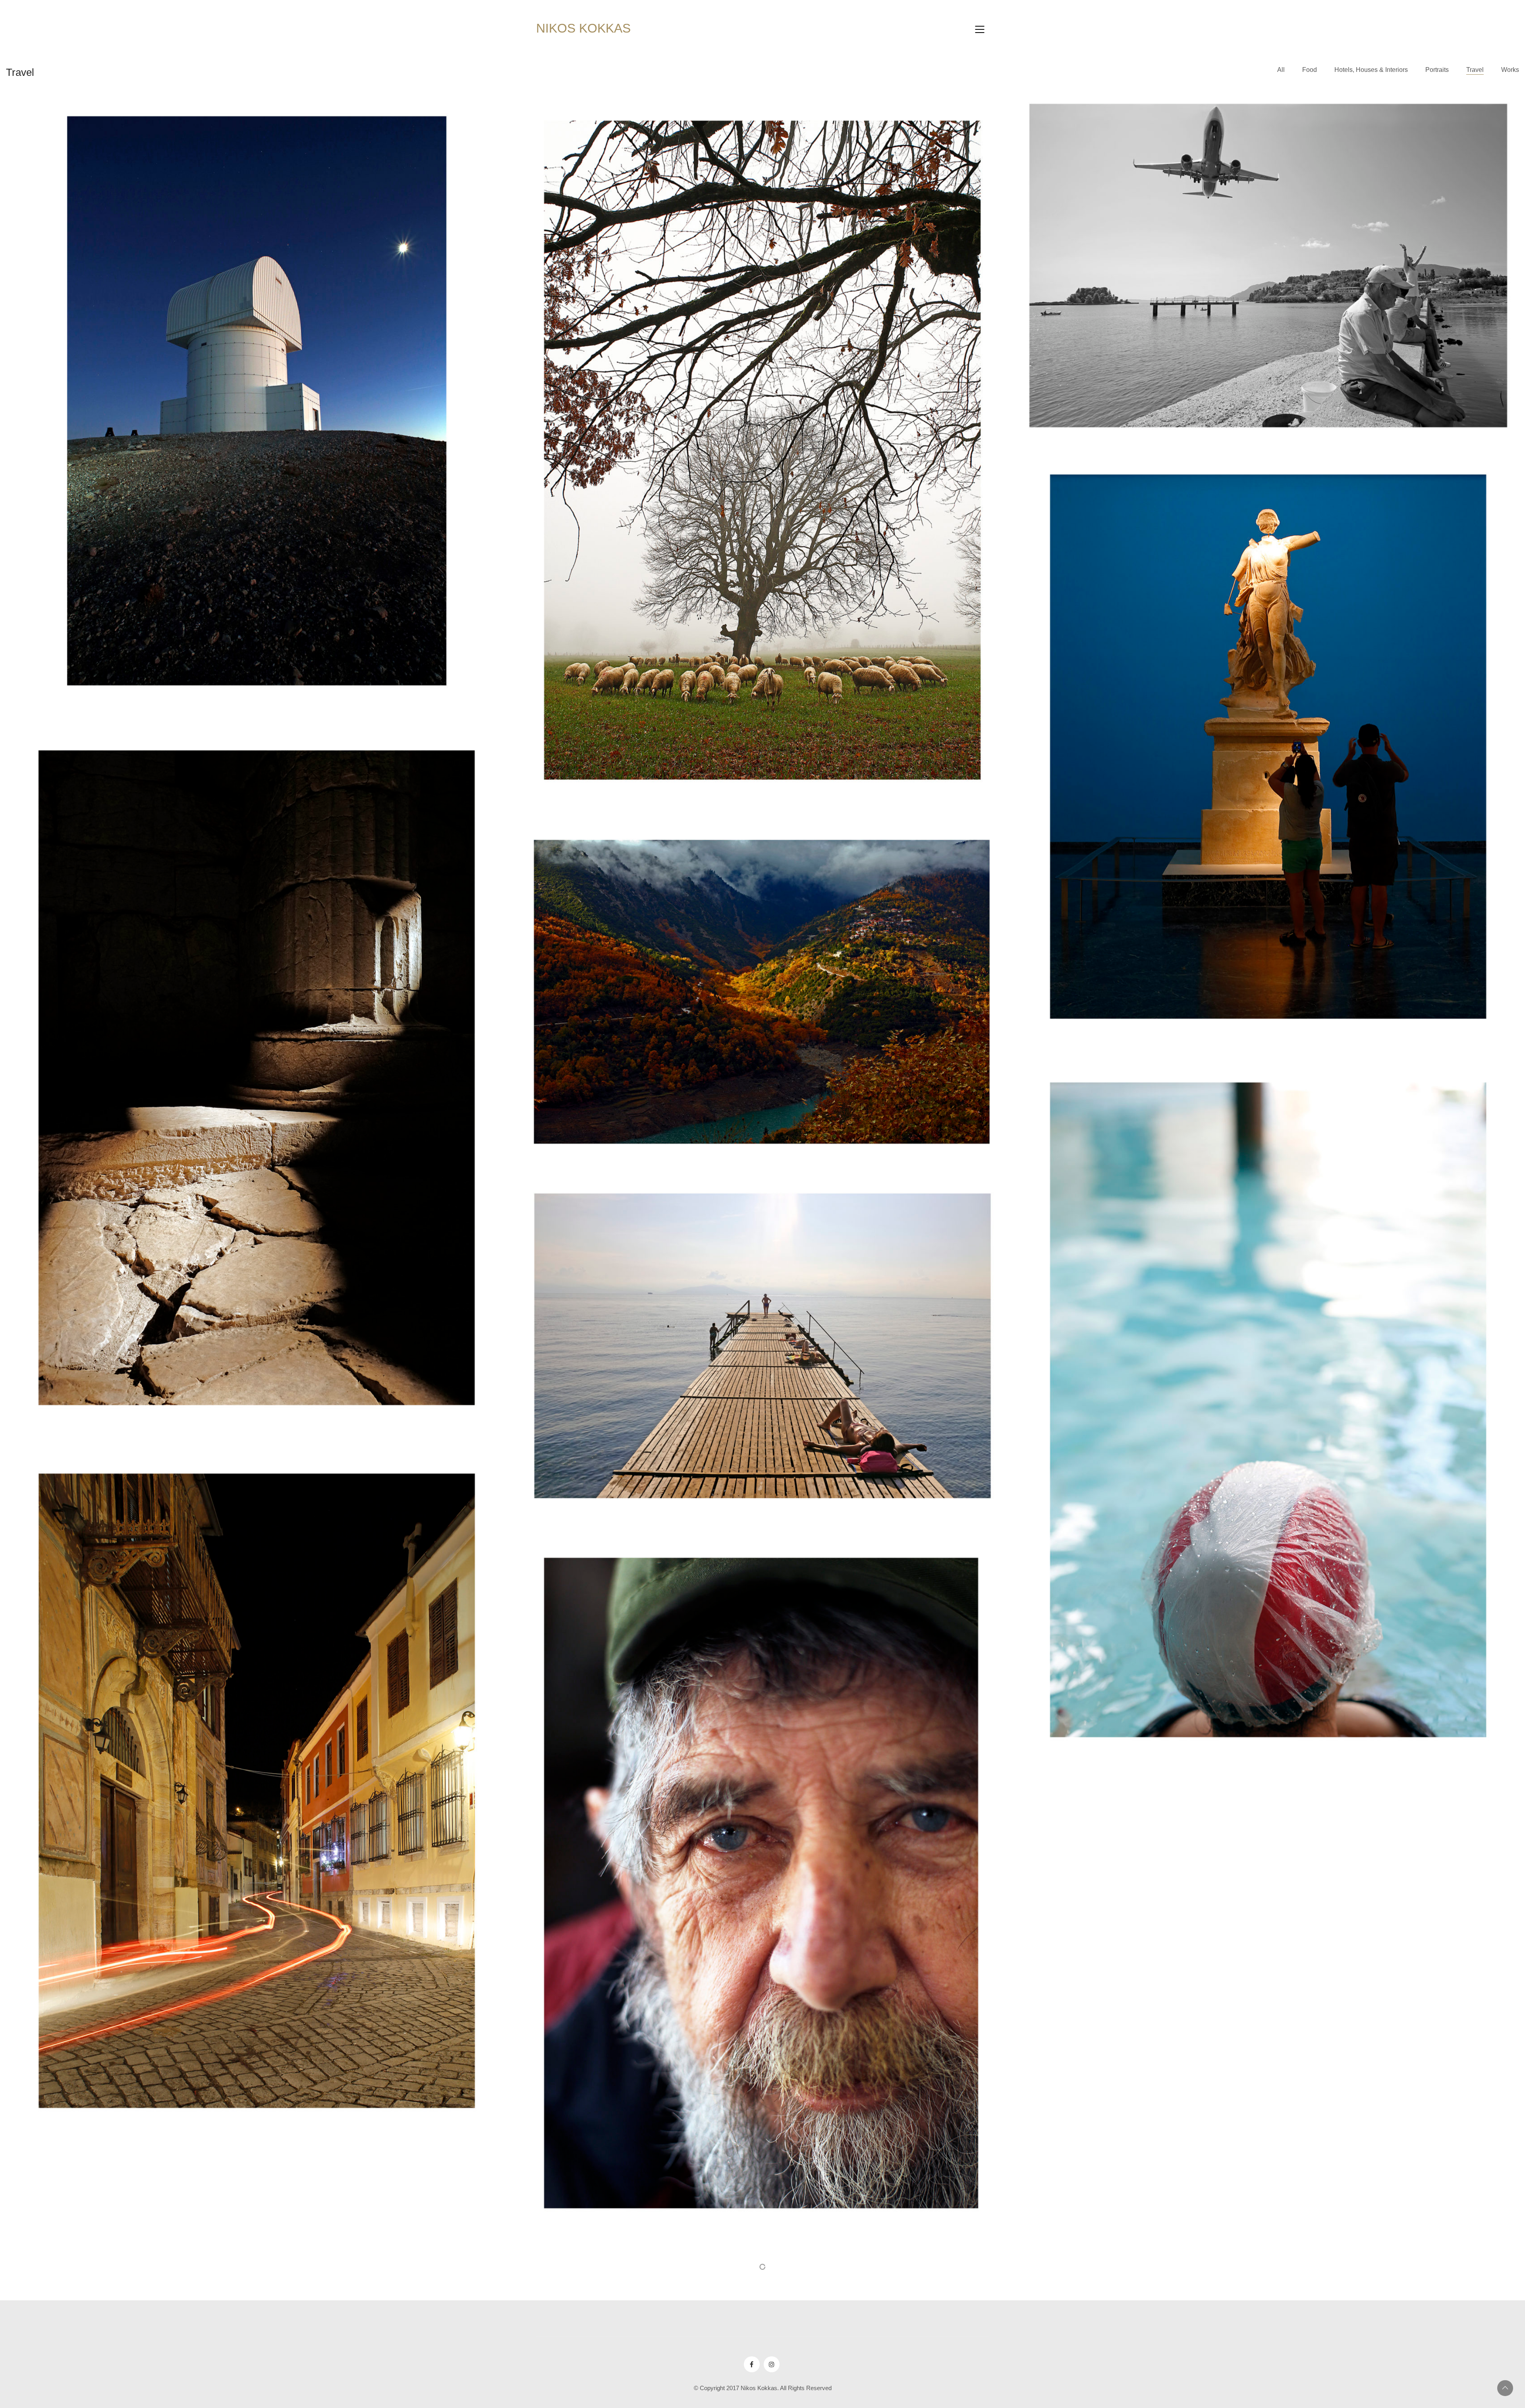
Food (1310, 70)
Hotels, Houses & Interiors (1371, 70)
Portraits (1437, 70)
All (1281, 70)
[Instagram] (772, 2364)
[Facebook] (752, 2364)
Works (1510, 70)
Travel (1475, 70)
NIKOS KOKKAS (583, 28)
